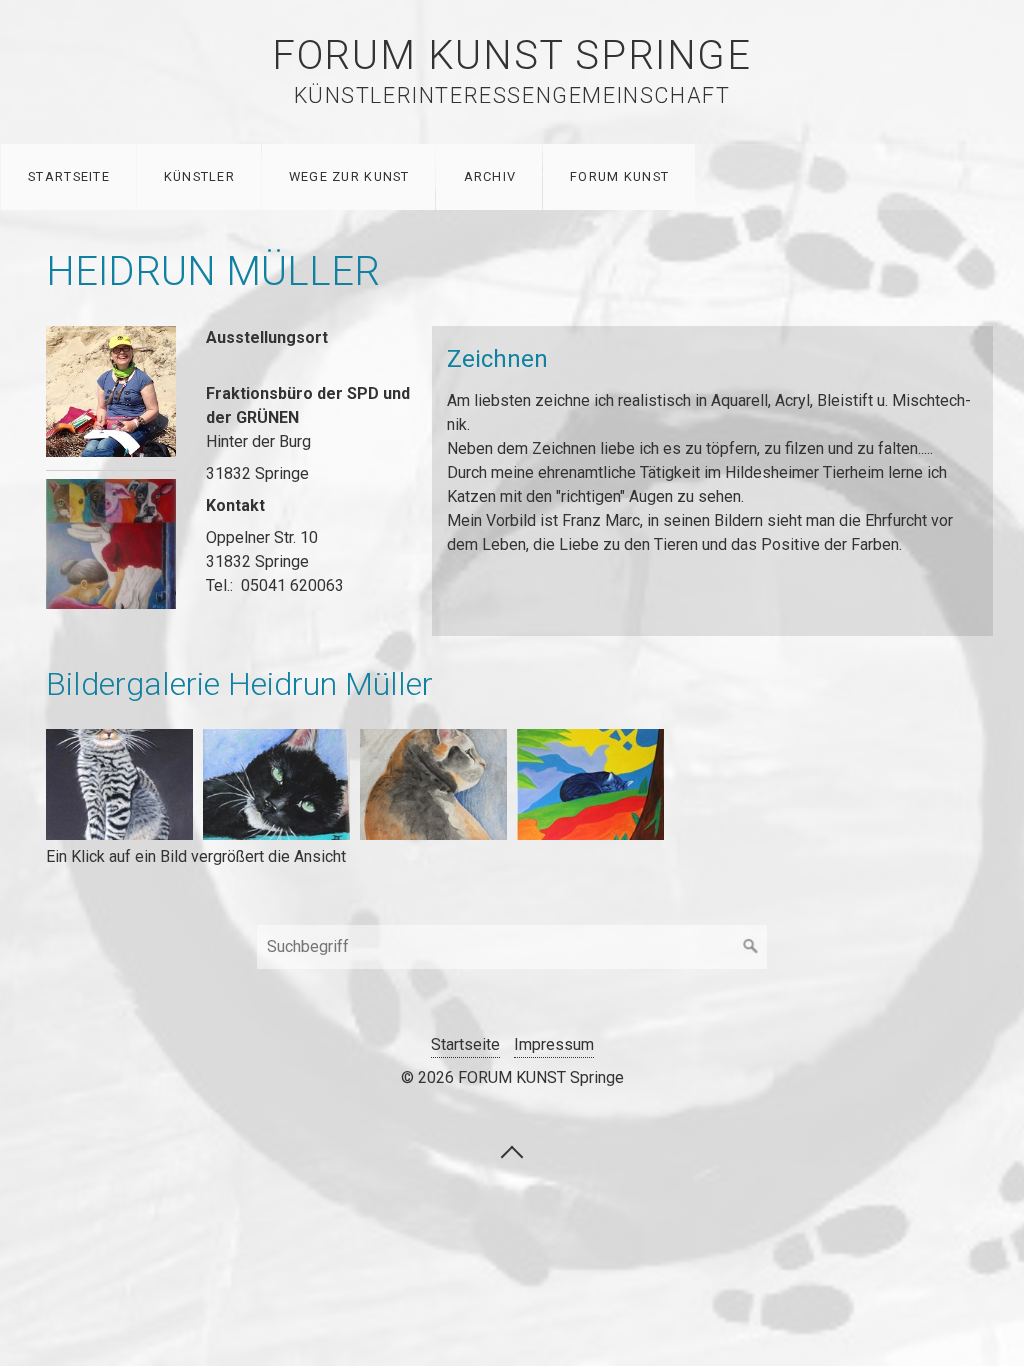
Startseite (69, 176)
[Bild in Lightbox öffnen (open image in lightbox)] (111, 391)
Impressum (554, 1044)
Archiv (490, 176)
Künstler (199, 176)
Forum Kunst (619, 176)
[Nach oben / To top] (512, 1151)
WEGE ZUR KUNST (349, 176)
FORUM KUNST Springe (511, 55)
